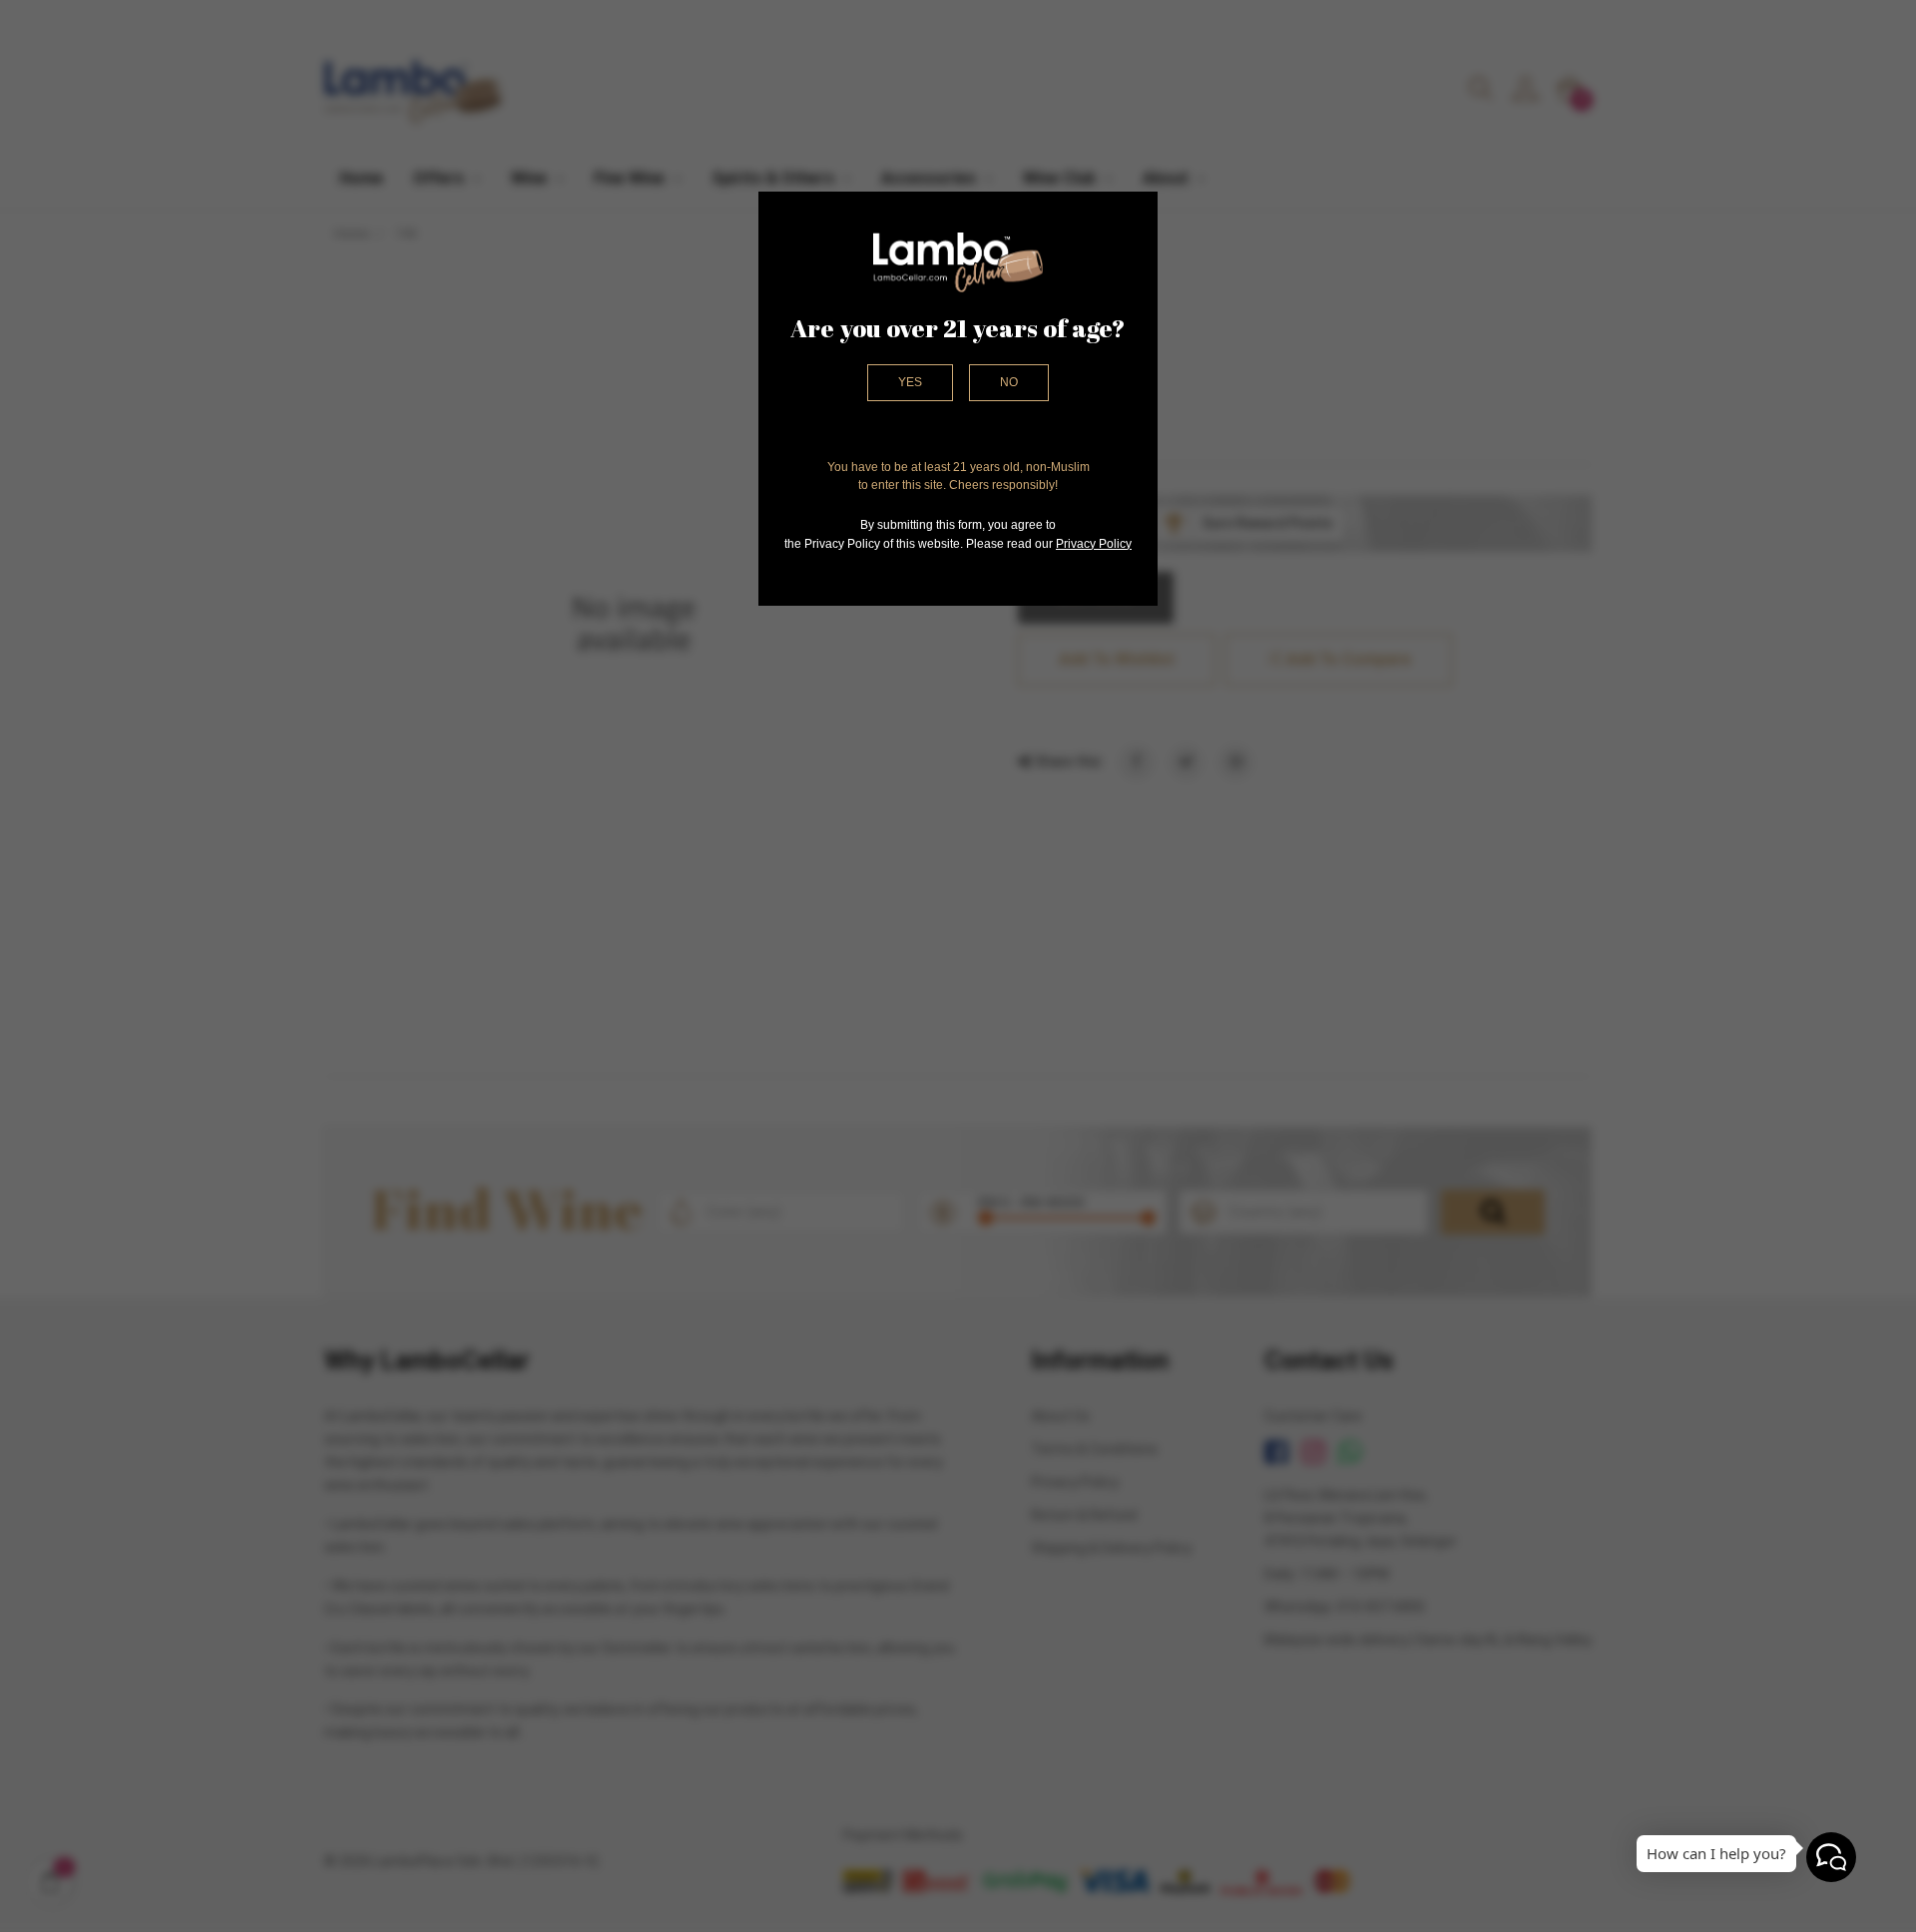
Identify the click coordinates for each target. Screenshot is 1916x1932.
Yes (910, 382)
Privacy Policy (1094, 544)
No (1009, 382)
